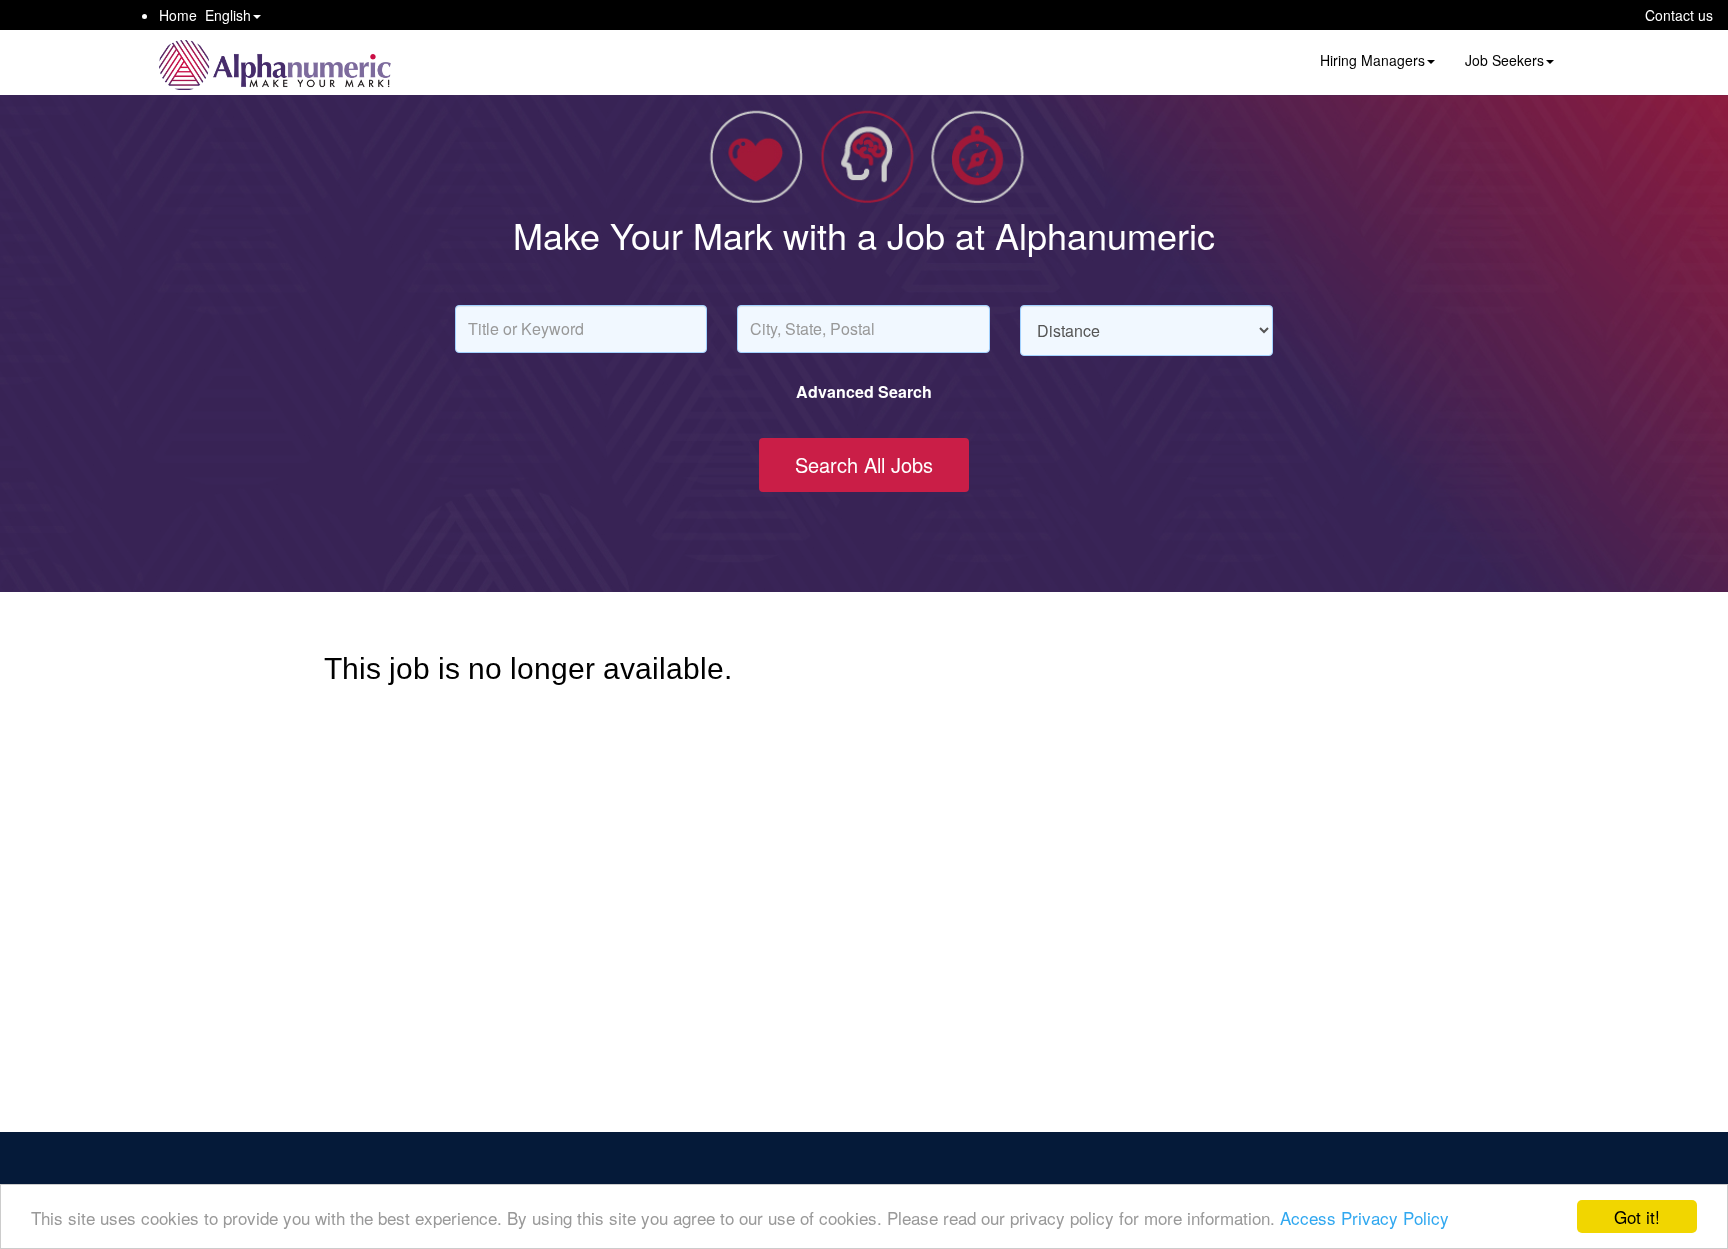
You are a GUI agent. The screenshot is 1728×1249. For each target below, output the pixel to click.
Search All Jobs (864, 464)
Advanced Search (864, 392)
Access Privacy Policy (1364, 1217)
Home (178, 15)
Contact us (1679, 15)
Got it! (1637, 1216)
